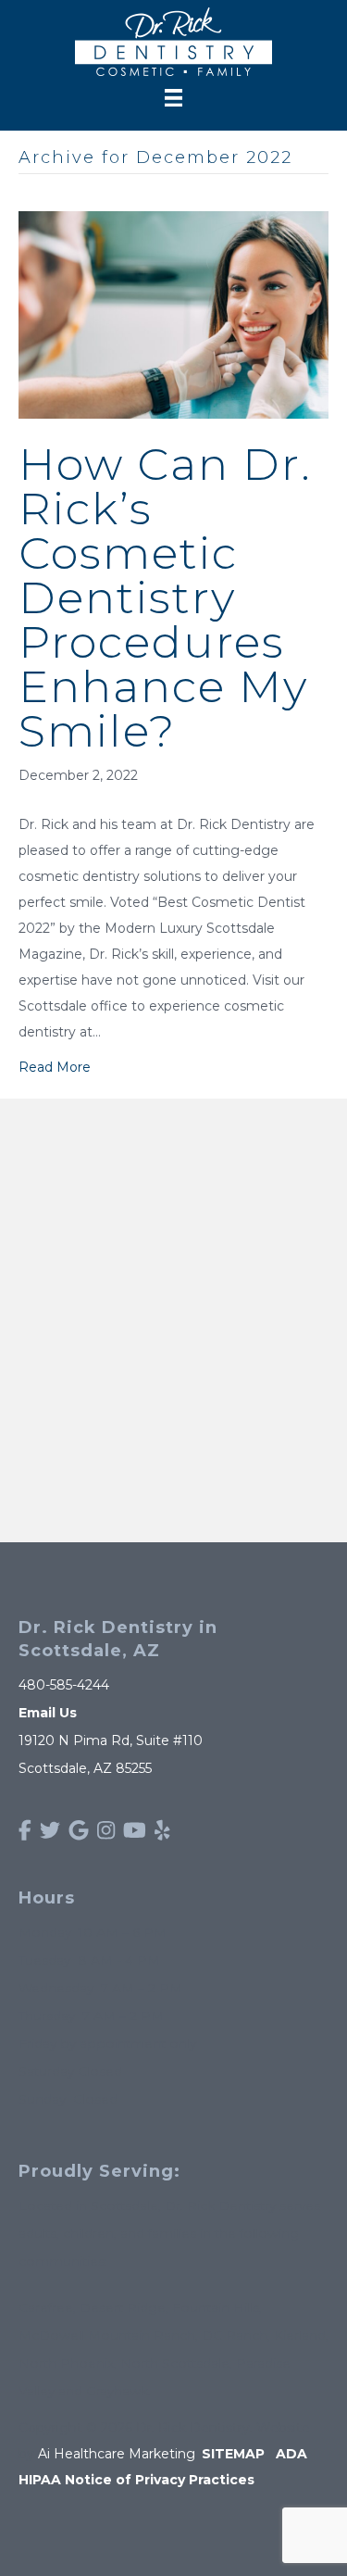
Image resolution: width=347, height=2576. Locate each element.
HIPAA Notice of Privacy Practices (136, 2480)
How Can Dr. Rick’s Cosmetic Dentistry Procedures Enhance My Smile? (165, 597)
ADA (291, 2454)
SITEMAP (233, 2454)
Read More (55, 1067)
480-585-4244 (64, 1685)
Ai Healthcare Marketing (117, 2454)
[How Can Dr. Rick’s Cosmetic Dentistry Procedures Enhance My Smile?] (173, 314)
